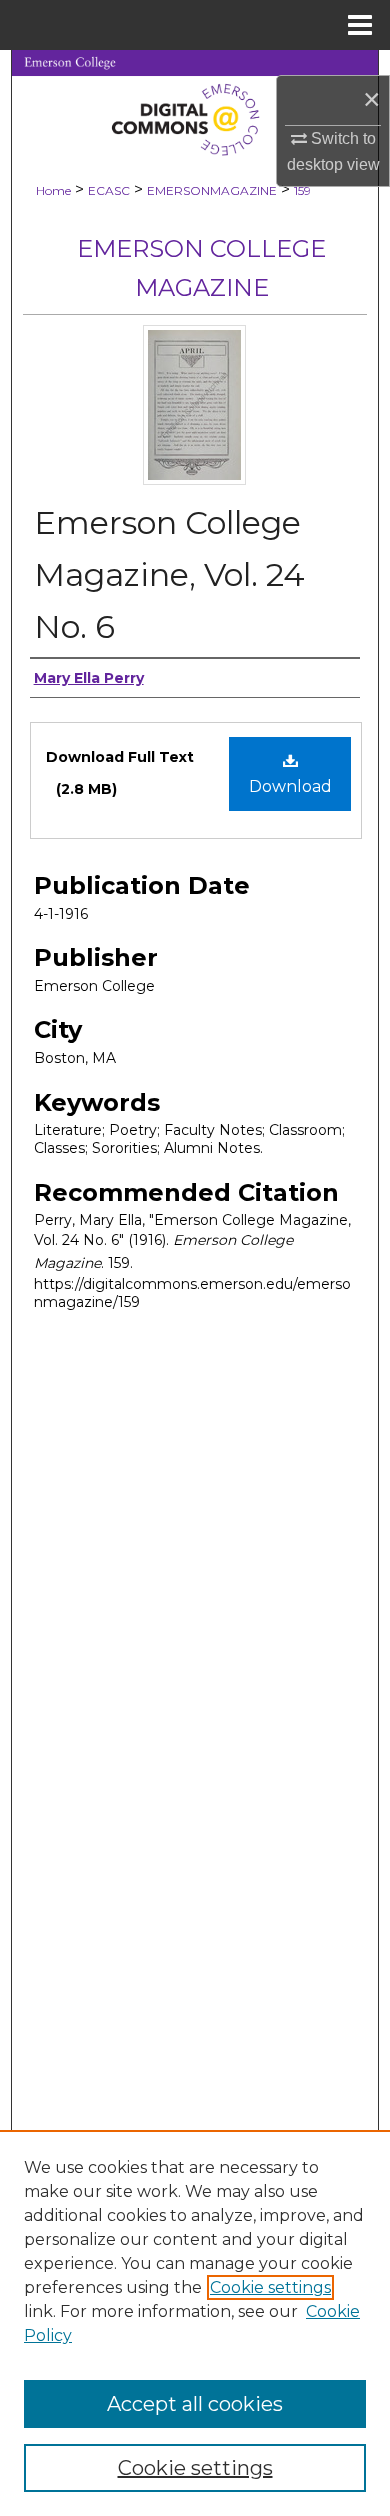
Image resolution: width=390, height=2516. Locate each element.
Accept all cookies (195, 2404)
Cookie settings (270, 2287)
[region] (195, 2323)
